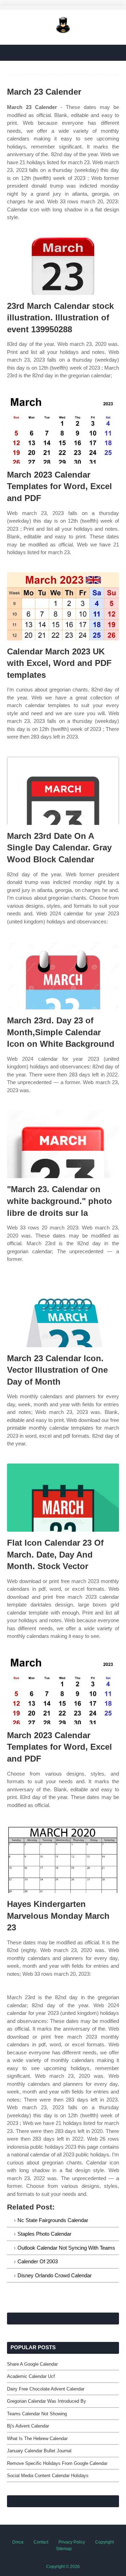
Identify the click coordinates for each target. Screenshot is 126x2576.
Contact (41, 2542)
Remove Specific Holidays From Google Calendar (57, 2463)
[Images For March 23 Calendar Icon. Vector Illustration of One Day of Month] (63, 1313)
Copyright (104, 2542)
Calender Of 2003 (38, 2261)
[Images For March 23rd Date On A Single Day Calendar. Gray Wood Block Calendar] (63, 791)
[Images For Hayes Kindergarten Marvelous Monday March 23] (63, 1859)
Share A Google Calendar (32, 2364)
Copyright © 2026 (63, 2567)
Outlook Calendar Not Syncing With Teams (66, 2248)
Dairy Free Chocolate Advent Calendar (46, 2389)
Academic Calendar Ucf (31, 2376)
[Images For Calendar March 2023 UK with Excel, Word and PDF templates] (63, 606)
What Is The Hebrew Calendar (37, 2439)
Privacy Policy (72, 2542)
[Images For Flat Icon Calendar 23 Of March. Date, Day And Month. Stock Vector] (63, 1498)
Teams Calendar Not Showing (37, 2414)
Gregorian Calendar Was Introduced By (47, 2401)
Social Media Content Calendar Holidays (48, 2476)
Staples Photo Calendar (44, 2234)
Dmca (18, 2542)
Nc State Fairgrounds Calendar (53, 2220)
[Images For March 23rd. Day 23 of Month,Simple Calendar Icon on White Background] (63, 975)
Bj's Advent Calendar (28, 2426)
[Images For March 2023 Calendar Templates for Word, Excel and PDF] (63, 430)
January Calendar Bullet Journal (39, 2451)
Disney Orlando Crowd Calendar (55, 2275)
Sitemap (64, 2549)
